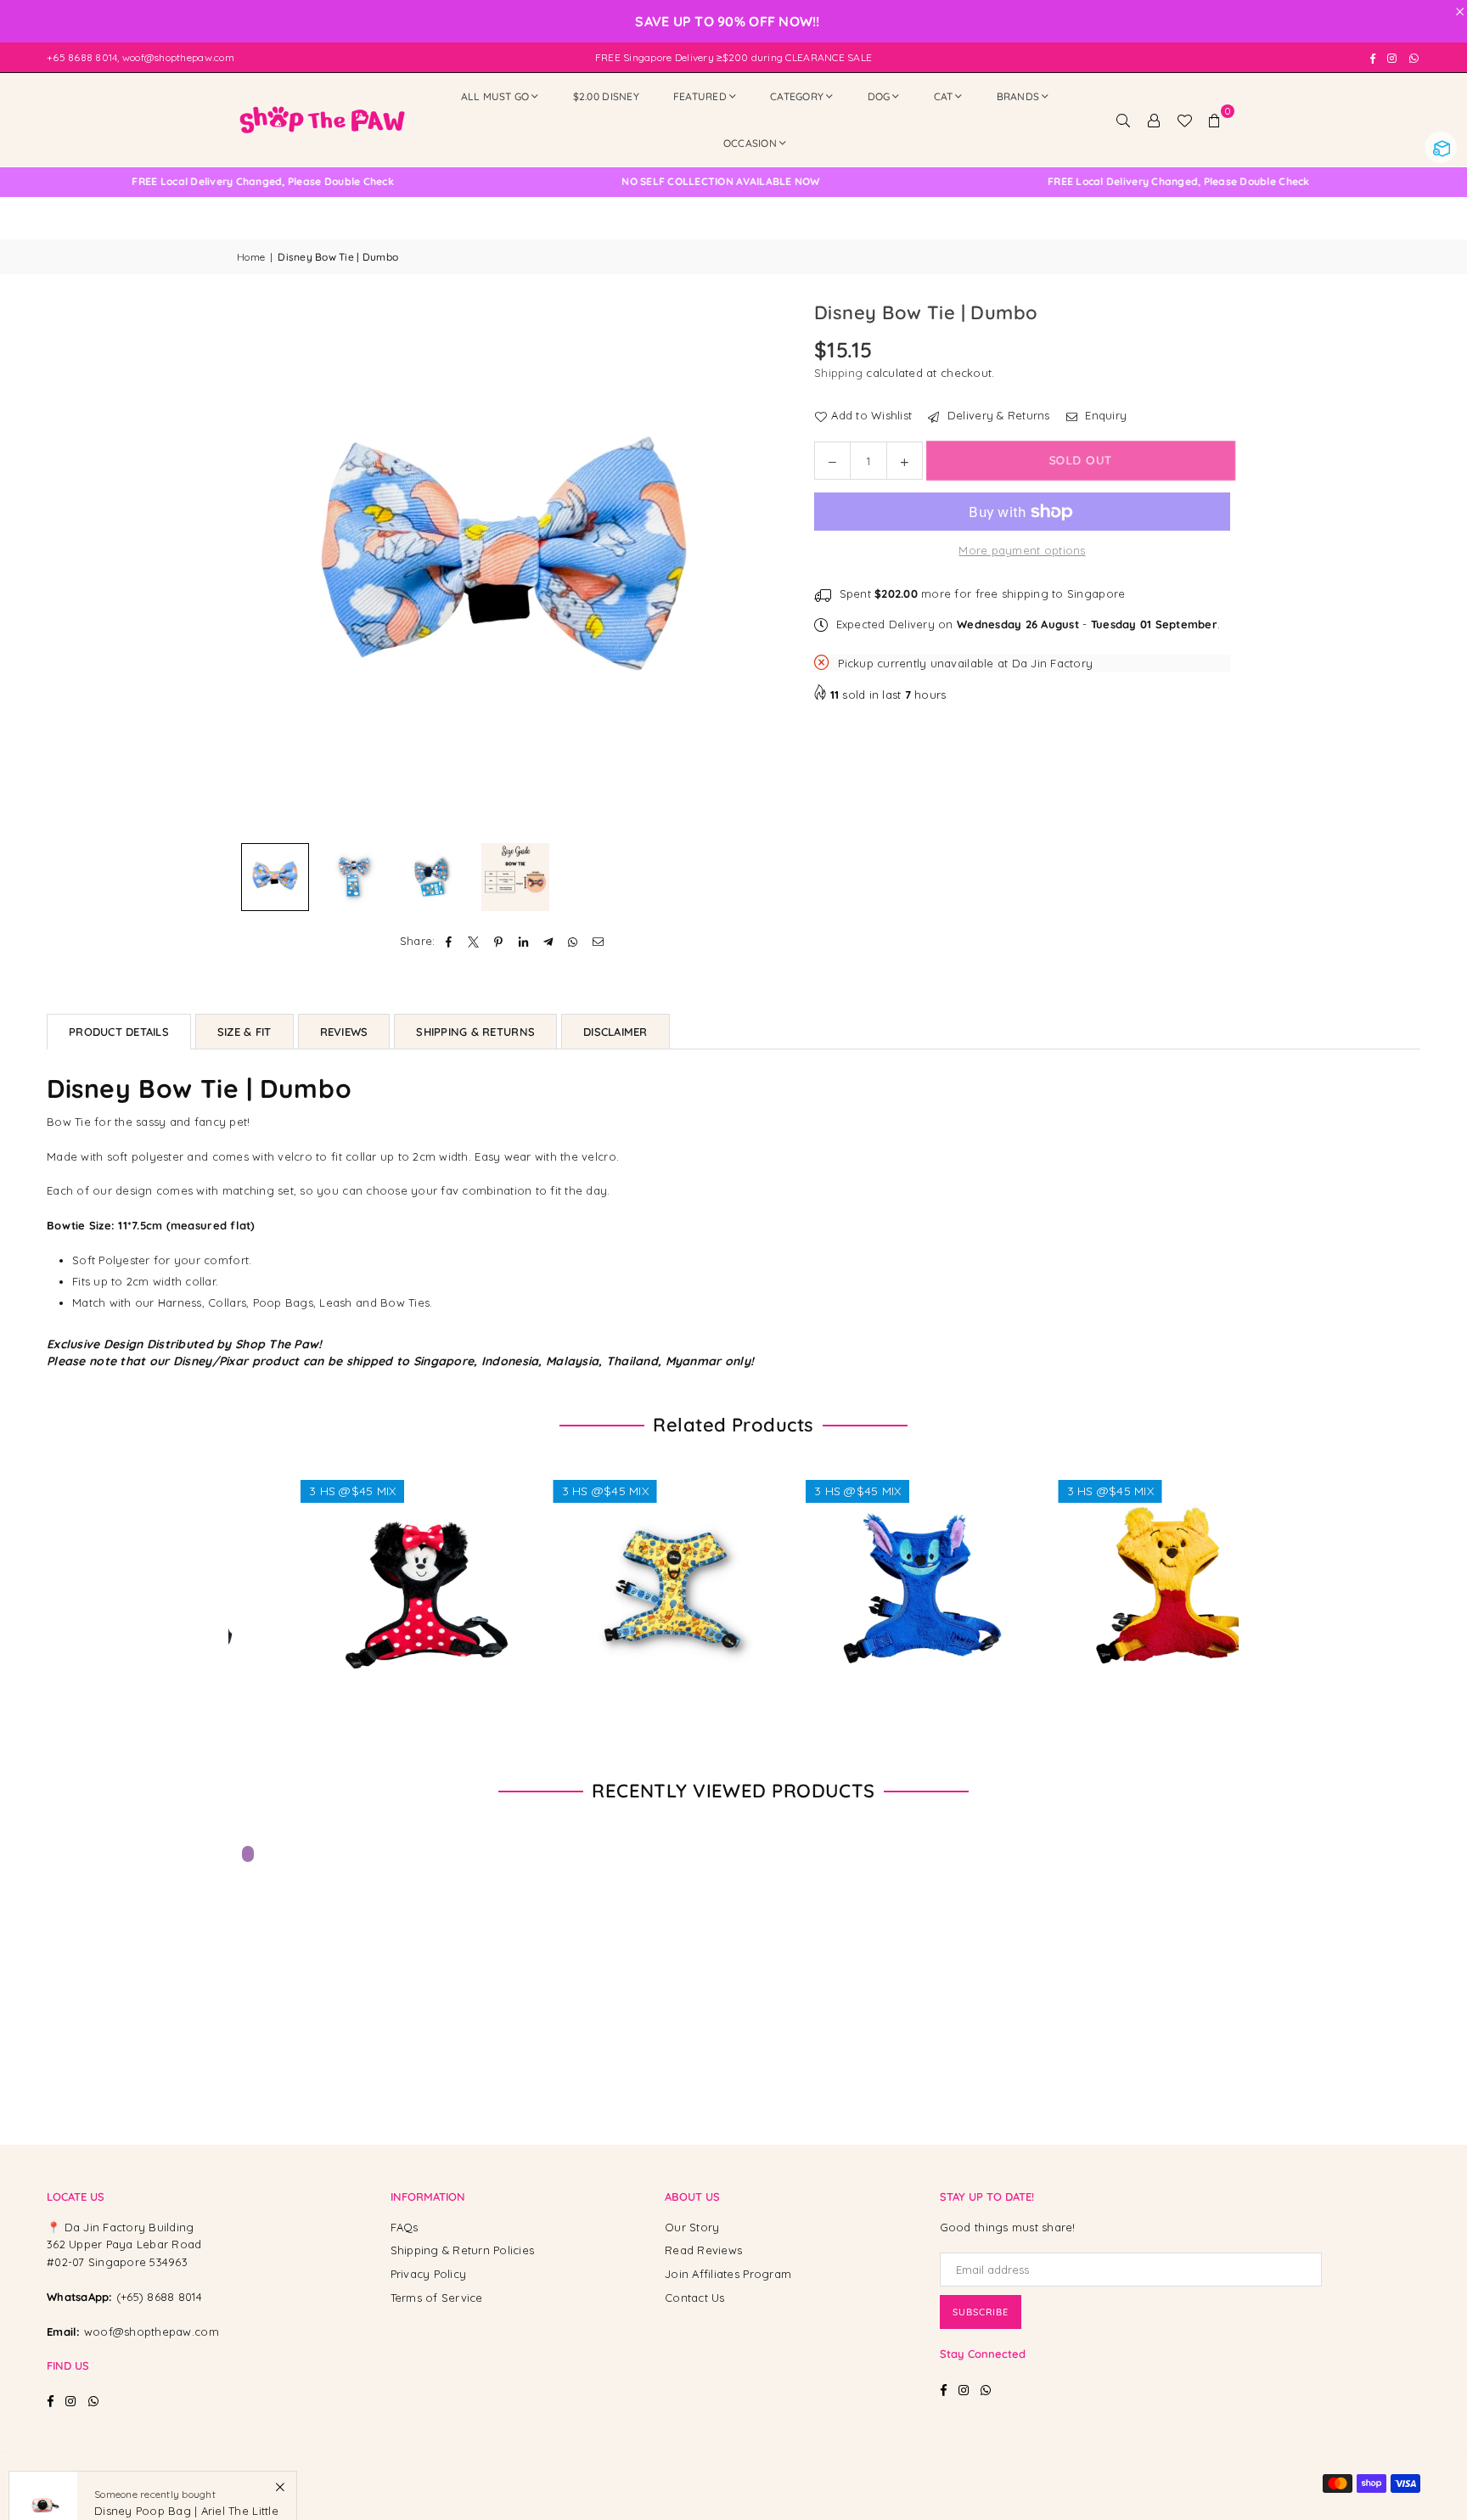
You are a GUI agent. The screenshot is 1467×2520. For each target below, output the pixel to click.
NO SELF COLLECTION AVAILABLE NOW (599, 182)
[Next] (748, 567)
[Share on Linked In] (523, 941)
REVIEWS (344, 1032)
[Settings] (1154, 120)
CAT (944, 96)
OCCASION (750, 143)
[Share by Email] (598, 941)
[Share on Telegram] (549, 941)
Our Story (692, 2227)
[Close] (280, 2436)
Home (251, 257)
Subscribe (981, 2312)
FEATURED (700, 96)
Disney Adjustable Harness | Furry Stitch (860, 1570)
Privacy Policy (429, 2274)
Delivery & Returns (997, 415)
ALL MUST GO (495, 96)
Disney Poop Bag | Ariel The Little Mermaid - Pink (186, 2467)
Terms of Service (437, 2298)
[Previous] (260, 567)
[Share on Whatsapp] (573, 941)
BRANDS (1018, 96)
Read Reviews (703, 2250)
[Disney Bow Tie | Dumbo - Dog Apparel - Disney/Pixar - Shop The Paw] (275, 877)
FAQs (405, 2227)
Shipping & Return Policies (463, 2250)
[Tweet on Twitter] (474, 941)
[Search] (1123, 120)
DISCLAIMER (615, 1032)
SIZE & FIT (244, 1032)
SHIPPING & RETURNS (475, 1032)
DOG (879, 96)
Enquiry (1104, 415)
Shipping (838, 373)
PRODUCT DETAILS (119, 1032)
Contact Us (695, 2298)
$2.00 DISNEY (606, 96)
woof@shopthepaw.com (152, 2332)
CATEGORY (797, 96)
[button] (1215, 120)
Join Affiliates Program (728, 2274)
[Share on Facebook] (450, 941)
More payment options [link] (1022, 550)
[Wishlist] (1184, 120)
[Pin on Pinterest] (499, 941)
